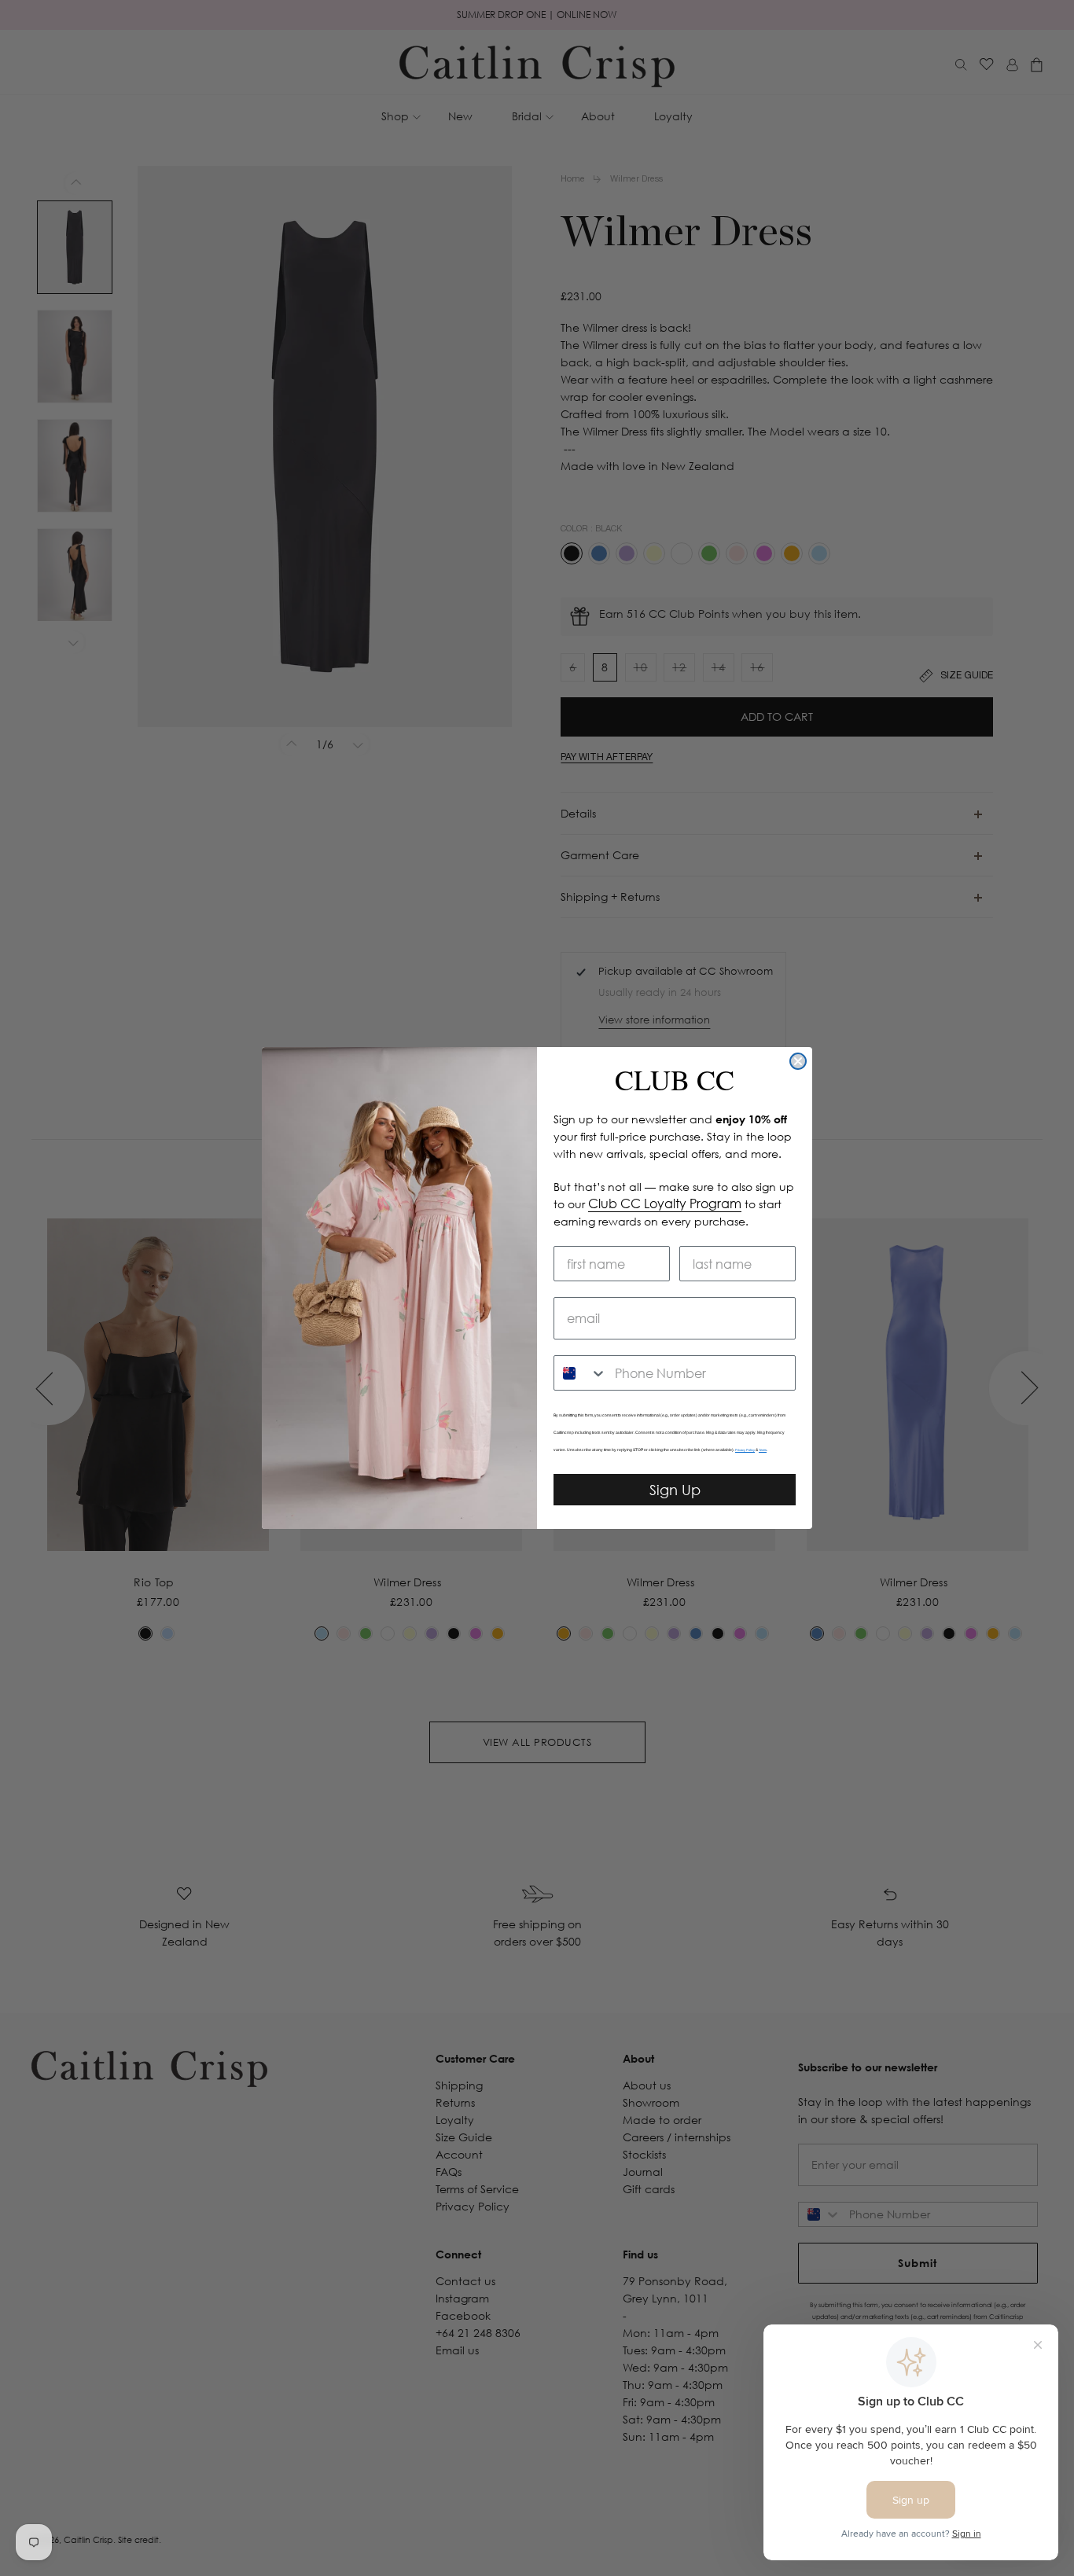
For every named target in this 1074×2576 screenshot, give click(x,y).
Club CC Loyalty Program (665, 1203)
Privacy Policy (745, 1450)
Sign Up (675, 1490)
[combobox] (581, 1373)
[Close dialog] (798, 1061)
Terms (763, 1450)
